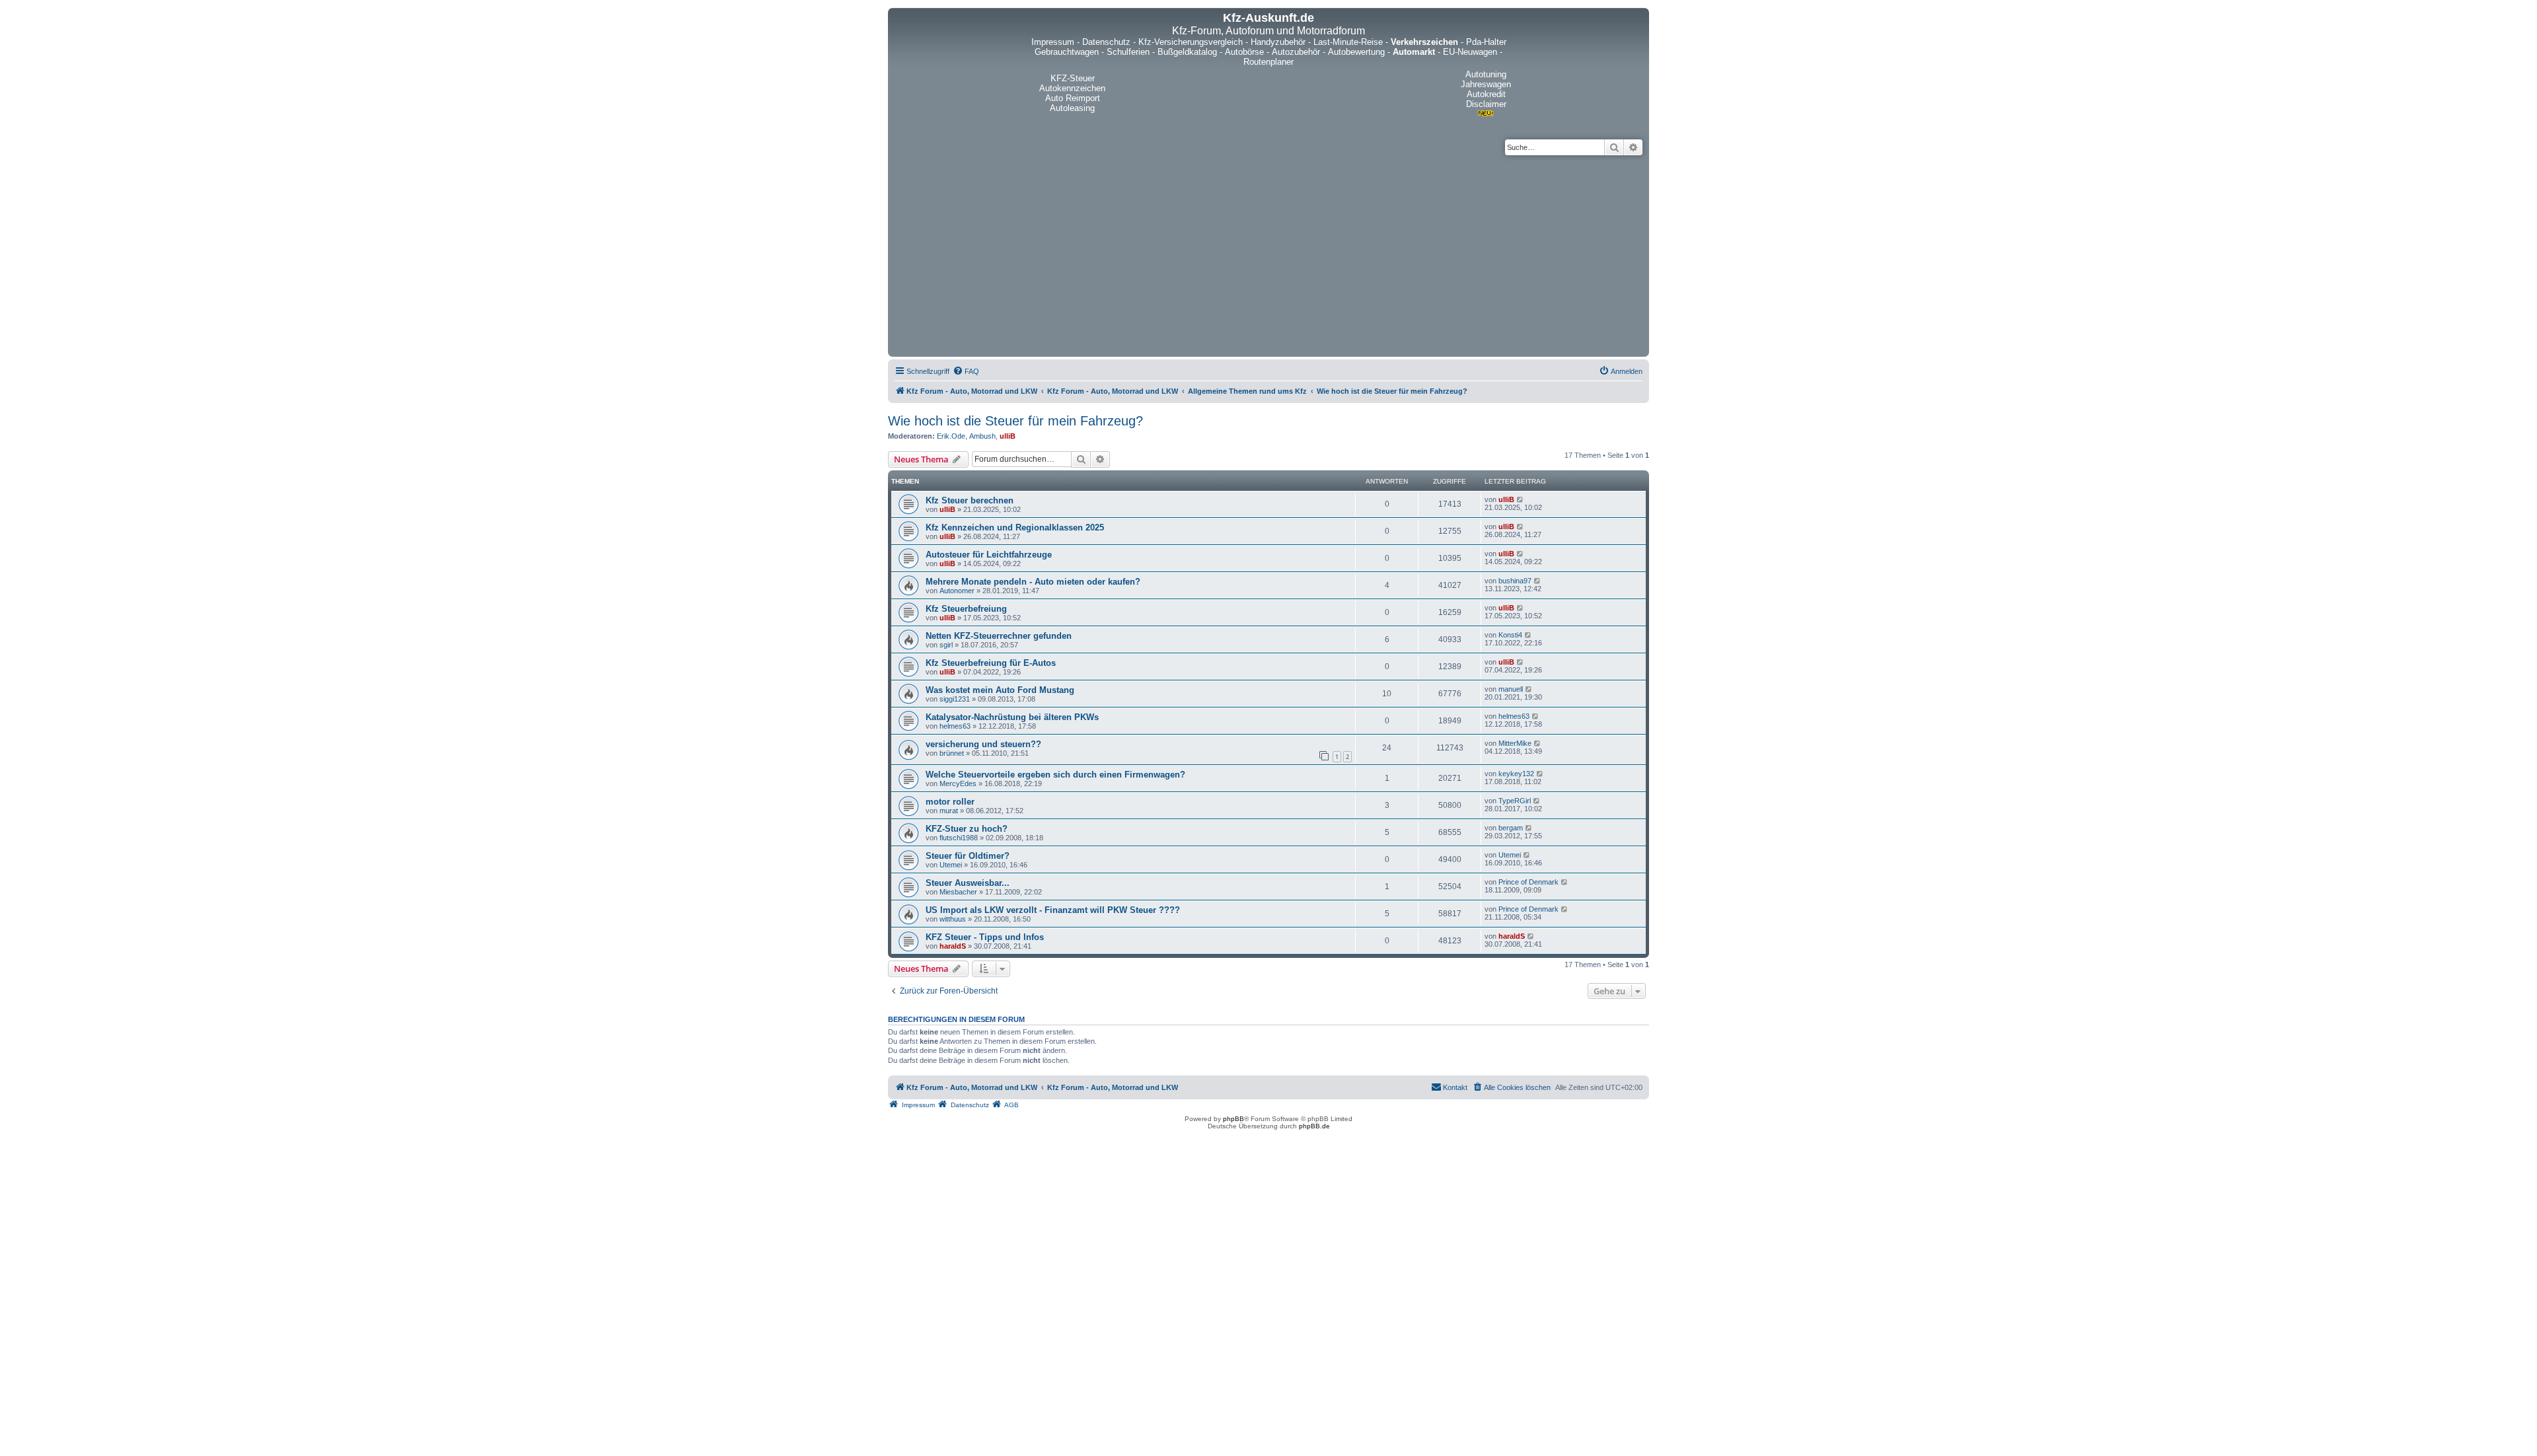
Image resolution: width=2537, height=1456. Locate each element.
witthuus (953, 919)
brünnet (952, 753)
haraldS (953, 946)
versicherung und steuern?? (983, 744)
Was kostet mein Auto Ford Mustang (1000, 690)
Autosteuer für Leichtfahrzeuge (989, 555)
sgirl (946, 645)
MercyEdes (958, 783)
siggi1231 (955, 699)
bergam (1511, 828)
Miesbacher (958, 892)
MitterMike (1515, 743)
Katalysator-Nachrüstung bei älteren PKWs (1012, 717)
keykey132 (1516, 774)
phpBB (1233, 1119)
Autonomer (957, 591)
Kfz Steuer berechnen (970, 500)
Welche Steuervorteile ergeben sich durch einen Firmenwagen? (1055, 775)
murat (949, 811)
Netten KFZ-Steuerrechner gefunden (999, 636)
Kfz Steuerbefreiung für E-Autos (991, 663)
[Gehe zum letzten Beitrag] (1521, 499)
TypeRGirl (1515, 801)
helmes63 (955, 726)
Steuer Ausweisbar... (968, 883)
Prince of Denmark (1528, 882)
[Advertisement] (1268, 254)
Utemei (951, 865)
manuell (1511, 689)
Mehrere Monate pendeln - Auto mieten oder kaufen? (1033, 582)
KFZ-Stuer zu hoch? (967, 829)
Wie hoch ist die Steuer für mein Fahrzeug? (1015, 421)
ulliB (1008, 436)
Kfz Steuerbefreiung (966, 609)
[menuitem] (966, 371)
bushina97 (1515, 581)
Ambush (982, 436)
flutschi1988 (959, 838)
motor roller (950, 802)
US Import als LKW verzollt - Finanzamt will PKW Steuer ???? (1053, 910)
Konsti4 (1510, 635)
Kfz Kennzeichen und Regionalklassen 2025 (1015, 528)
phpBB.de (1314, 1126)
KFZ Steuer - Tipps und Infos (985, 937)
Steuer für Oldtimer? (968, 856)
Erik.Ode (951, 436)
